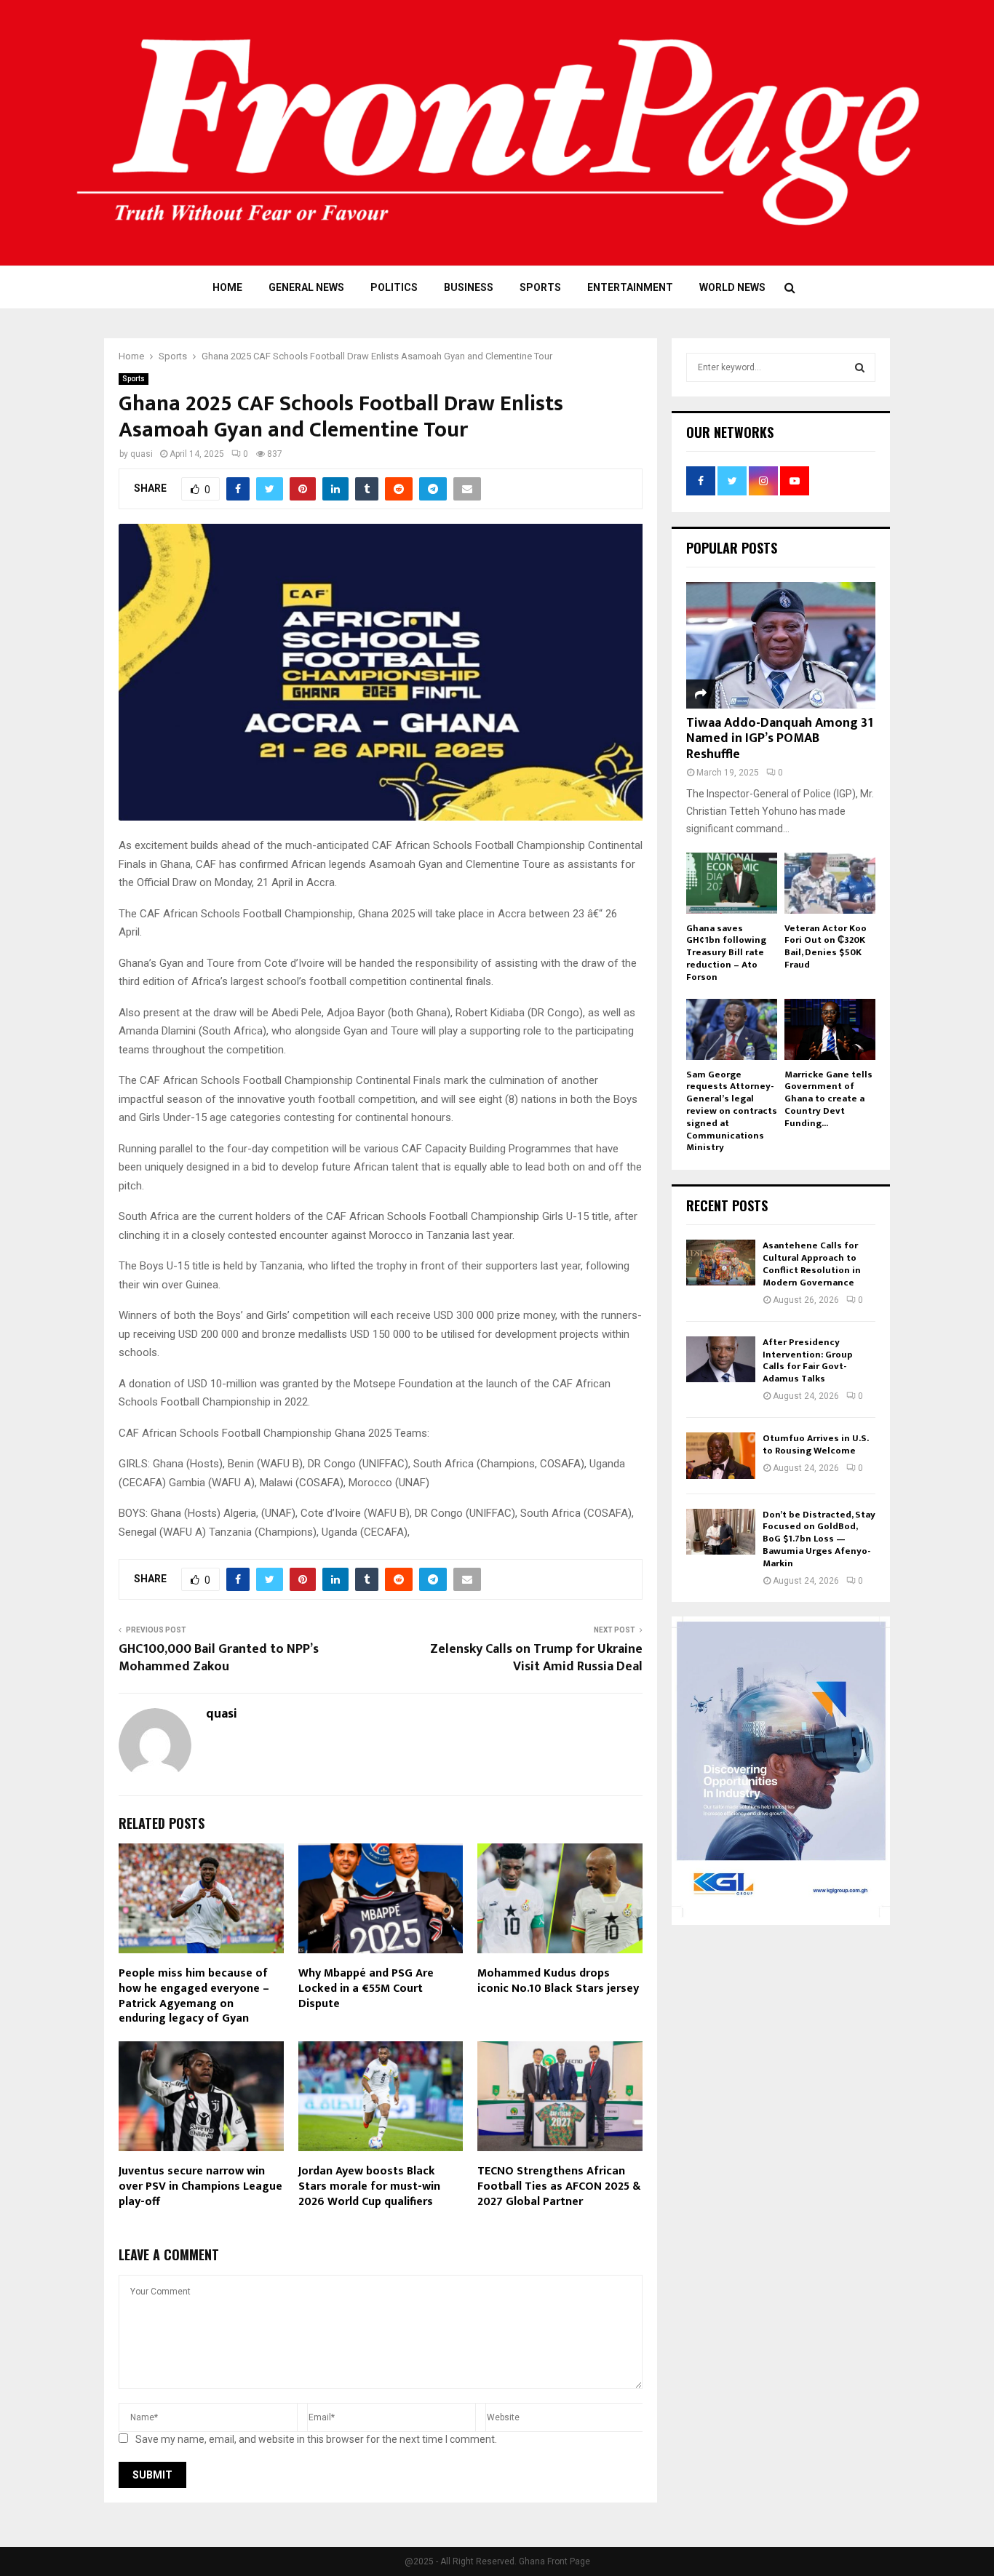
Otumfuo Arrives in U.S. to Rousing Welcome (815, 1444)
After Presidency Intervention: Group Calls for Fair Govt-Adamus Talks (808, 1361)
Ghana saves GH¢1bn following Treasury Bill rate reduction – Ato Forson (726, 953)
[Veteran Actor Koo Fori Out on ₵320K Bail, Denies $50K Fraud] (830, 883)
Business (469, 287)
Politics (394, 287)
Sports (540, 287)
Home (227, 287)
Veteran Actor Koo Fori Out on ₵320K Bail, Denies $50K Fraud (826, 946)
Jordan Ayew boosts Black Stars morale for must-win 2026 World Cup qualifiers (369, 2186)
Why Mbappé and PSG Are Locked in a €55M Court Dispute (366, 1989)
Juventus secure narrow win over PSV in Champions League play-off (200, 2186)
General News (306, 287)
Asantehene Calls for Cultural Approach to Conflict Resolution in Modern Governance (812, 1264)
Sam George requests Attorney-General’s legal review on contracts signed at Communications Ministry (732, 1111)
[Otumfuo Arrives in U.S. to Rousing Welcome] (721, 1455)
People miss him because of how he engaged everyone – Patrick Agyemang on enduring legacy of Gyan (194, 1996)
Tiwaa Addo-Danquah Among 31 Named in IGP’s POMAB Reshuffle (780, 739)
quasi (142, 454)
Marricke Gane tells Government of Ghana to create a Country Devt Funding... (828, 1099)
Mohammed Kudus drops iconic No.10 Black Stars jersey (558, 1981)
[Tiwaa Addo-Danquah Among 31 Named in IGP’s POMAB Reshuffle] (781, 645)
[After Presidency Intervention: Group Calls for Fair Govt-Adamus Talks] (721, 1359)
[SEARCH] (860, 367)
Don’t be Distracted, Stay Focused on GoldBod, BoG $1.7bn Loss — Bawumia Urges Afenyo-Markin (819, 1539)
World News (732, 287)
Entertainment (630, 287)
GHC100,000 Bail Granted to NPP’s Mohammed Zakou (219, 1658)
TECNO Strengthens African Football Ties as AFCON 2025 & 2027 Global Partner (559, 2186)
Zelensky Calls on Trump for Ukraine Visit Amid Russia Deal (536, 1658)
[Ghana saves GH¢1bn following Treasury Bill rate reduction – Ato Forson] (732, 883)
